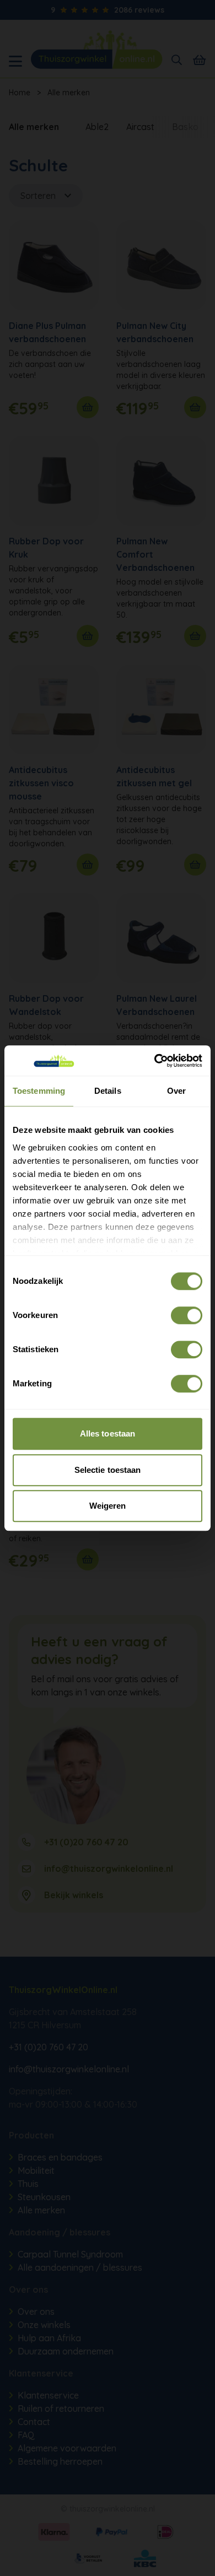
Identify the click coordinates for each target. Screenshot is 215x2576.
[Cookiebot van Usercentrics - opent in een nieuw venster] (155, 1061)
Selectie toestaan (108, 1470)
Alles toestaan (108, 1433)
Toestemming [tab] (39, 1091)
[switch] (187, 1315)
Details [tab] (108, 1091)
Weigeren (108, 1506)
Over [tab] (176, 1091)
